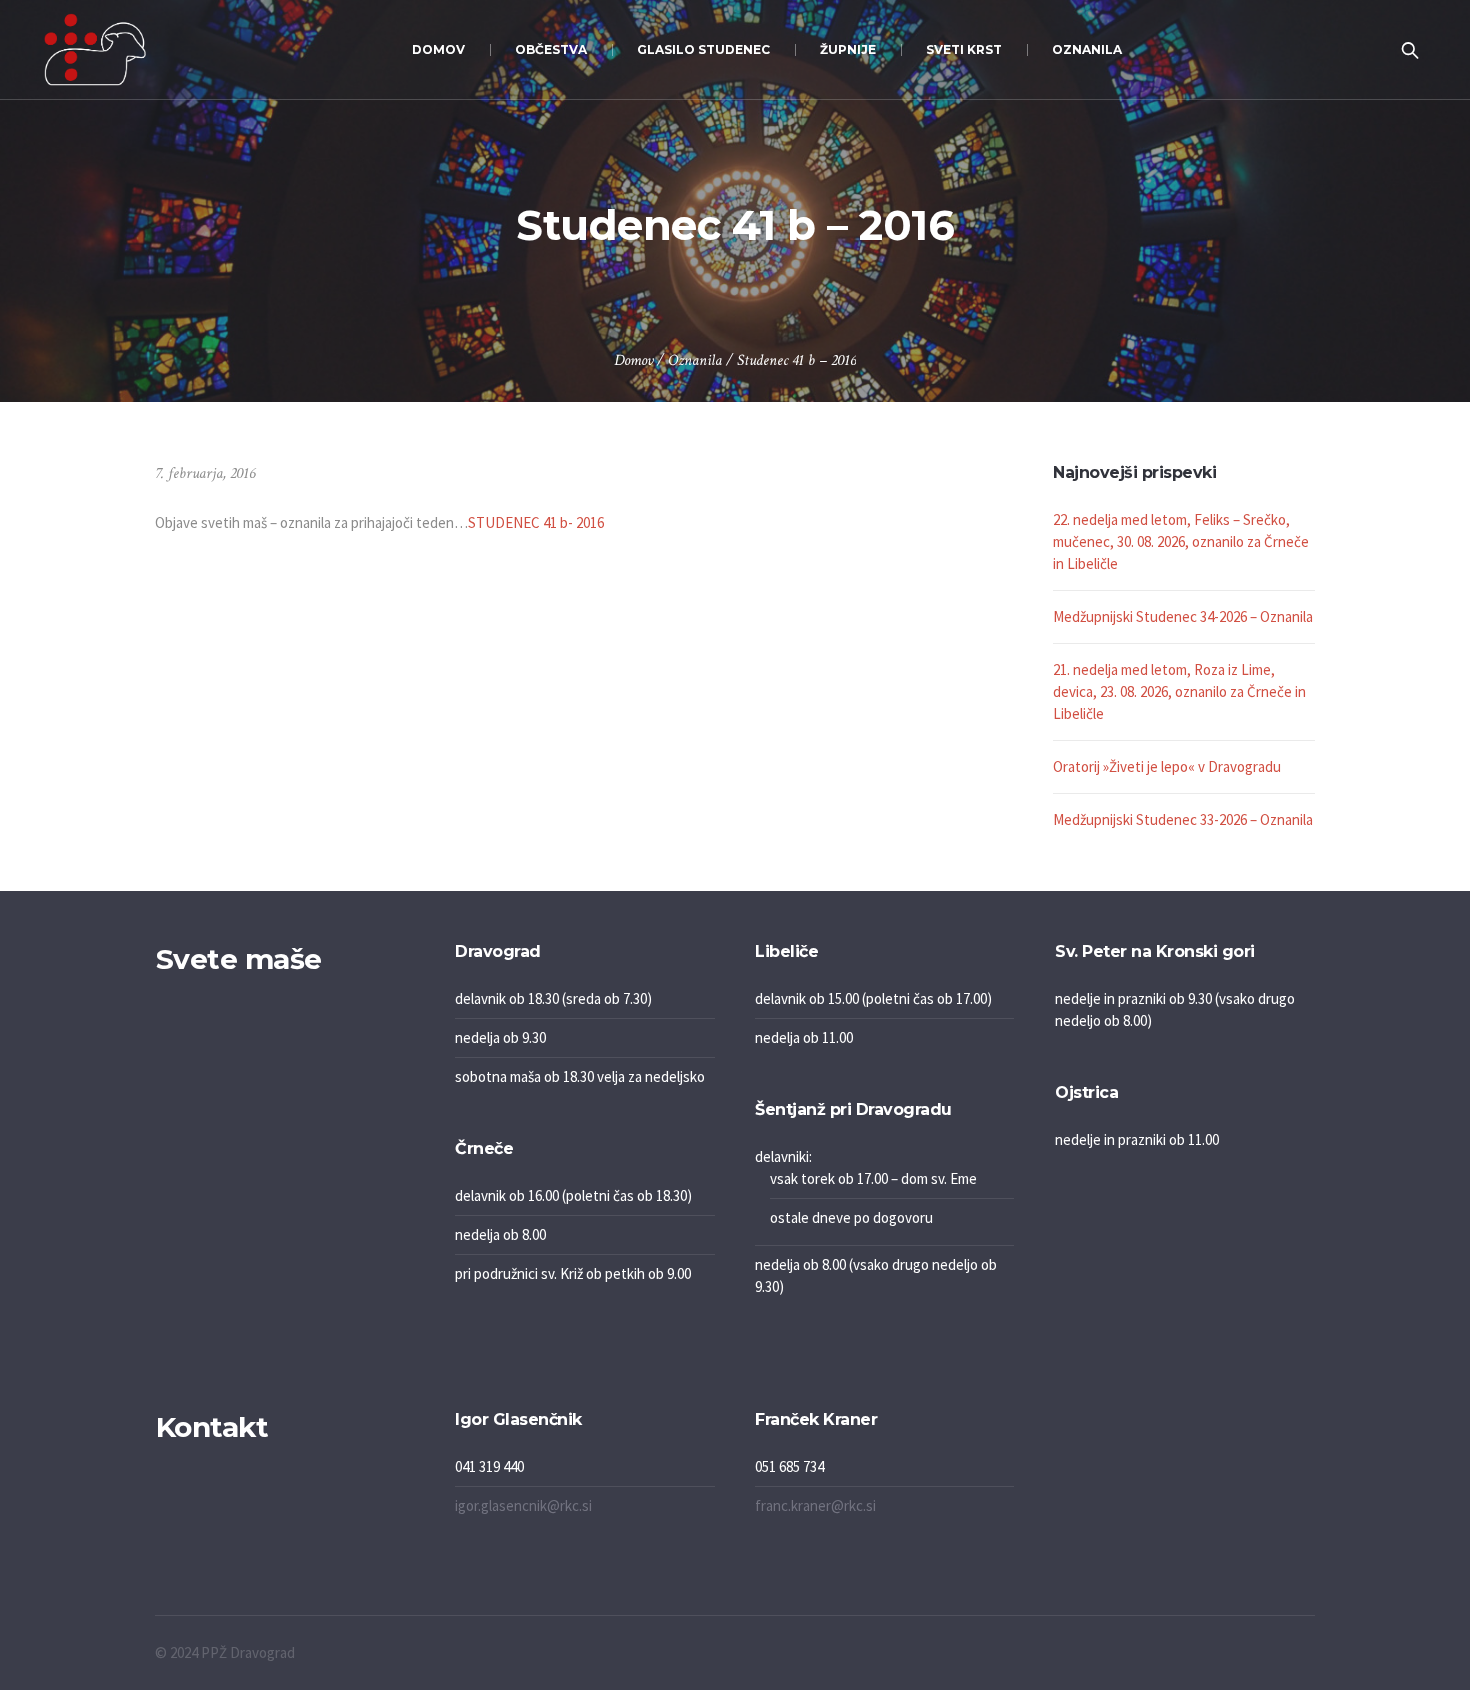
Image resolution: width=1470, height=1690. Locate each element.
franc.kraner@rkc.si (815, 1505)
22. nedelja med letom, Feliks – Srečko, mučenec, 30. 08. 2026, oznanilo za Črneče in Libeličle (1181, 541)
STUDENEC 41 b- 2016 (536, 522)
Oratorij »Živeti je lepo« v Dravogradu (1167, 766)
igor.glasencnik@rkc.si (523, 1505)
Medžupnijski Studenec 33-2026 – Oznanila (1183, 819)
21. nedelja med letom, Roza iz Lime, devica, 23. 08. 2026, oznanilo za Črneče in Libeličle (1179, 691)
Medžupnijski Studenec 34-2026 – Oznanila (1183, 616)
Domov (633, 360)
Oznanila (695, 360)
